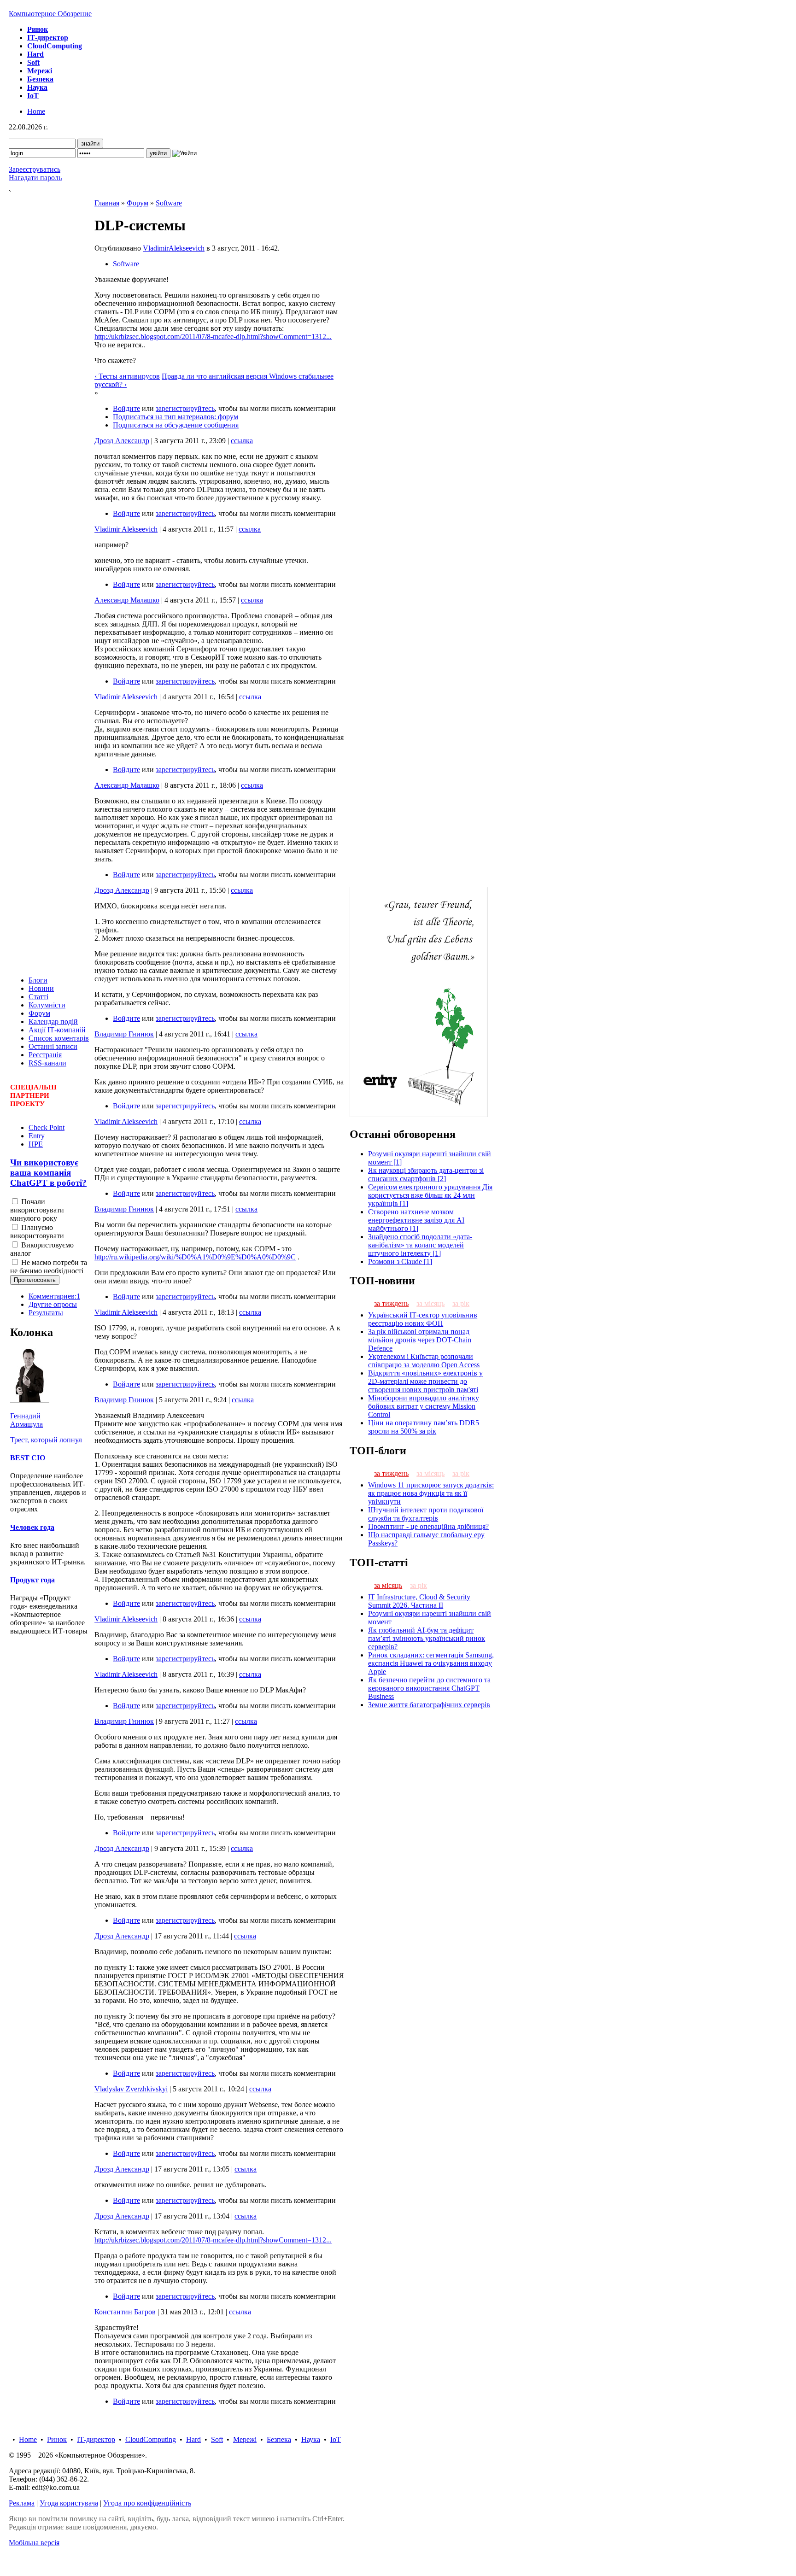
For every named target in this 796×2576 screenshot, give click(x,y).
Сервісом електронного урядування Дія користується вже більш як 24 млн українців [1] (430, 1195)
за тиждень (391, 1303)
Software (169, 203)
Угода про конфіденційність (147, 2503)
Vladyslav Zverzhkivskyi (131, 2089)
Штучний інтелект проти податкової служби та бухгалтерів (426, 1514)
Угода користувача (69, 2503)
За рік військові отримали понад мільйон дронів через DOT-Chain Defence (420, 1340)
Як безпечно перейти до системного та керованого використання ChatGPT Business (429, 1688)
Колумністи (47, 1005)
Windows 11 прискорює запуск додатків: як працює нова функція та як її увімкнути (431, 1493)
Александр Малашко (127, 600)
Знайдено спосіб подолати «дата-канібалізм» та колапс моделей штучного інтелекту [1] (420, 1245)
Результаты (46, 1313)
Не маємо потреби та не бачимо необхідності (49, 1267)
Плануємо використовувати (37, 1232)
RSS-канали (47, 1063)
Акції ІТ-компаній (57, 1030)
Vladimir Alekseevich (126, 529)
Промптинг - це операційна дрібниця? (428, 1526)
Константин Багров (125, 2312)
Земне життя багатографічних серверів (429, 1705)
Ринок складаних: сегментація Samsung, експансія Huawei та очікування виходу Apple (431, 1663)
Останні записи (53, 1046)
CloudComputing (151, 2439)
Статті (38, 997)
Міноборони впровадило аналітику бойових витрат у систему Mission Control (424, 1406)
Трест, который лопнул (46, 1440)
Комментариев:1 (54, 1296)
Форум (39, 1013)
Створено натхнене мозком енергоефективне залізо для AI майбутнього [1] (416, 1220)
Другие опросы (53, 1304)
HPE (36, 1144)
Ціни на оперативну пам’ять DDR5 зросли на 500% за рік (424, 1427)
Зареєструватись (35, 169)
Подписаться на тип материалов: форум (176, 417)
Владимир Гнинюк (124, 1034)
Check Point (47, 1127)
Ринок (57, 2439)
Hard (193, 2439)
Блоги (38, 980)
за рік (461, 1303)
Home (36, 111)
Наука (311, 2439)
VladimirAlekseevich (174, 248)
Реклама (22, 2503)
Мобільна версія (34, 2543)
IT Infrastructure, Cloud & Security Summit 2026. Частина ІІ (419, 1601)
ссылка (242, 441)
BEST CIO (28, 1458)
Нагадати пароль (35, 178)
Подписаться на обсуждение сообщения (176, 425)
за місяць (430, 1303)
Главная (107, 203)
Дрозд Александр (122, 441)
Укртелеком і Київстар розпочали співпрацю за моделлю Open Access (424, 1361)
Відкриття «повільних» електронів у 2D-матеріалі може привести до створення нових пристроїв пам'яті (425, 1381)
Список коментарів (59, 1038)
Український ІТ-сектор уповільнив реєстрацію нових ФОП (423, 1319)
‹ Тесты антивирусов (127, 376)
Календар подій (53, 1022)
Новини (41, 988)
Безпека (279, 2439)
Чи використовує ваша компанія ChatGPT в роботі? (48, 1173)
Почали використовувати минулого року (37, 1210)
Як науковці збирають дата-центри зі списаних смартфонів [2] (426, 1174)
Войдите (126, 408)
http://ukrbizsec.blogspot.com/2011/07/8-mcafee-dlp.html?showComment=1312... (213, 337)
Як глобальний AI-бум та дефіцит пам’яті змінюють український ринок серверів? (427, 1638)
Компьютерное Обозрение (50, 14)
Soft (217, 2439)
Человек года (32, 1527)
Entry (37, 1136)
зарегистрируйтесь (185, 408)
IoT (336, 2439)
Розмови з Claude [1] (400, 1262)
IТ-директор (96, 2439)
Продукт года (32, 1580)
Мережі (245, 2439)
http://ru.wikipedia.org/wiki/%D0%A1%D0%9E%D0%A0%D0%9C (195, 1257)
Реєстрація (45, 1055)
